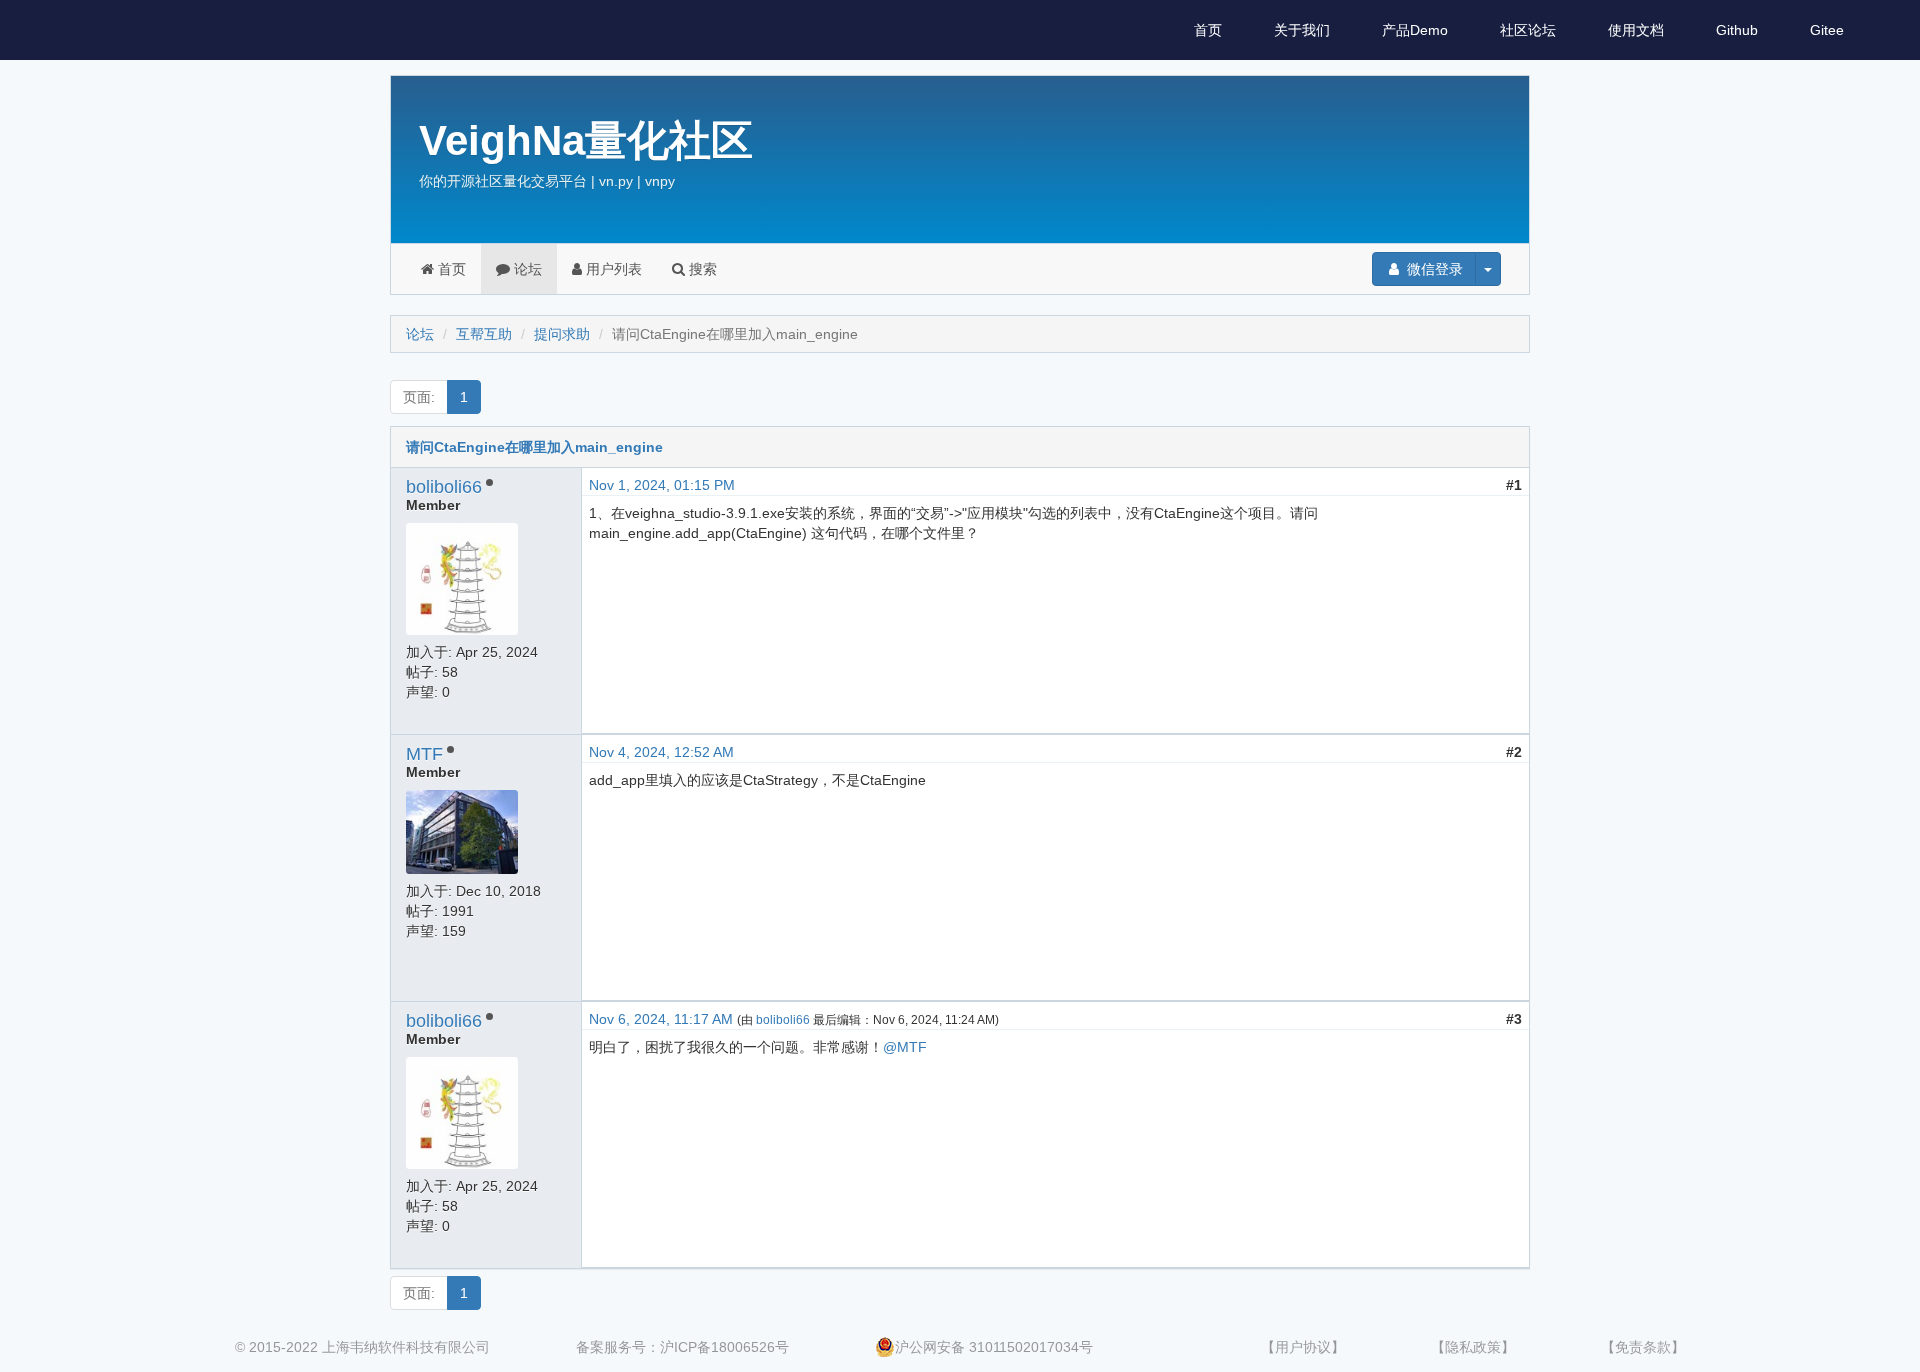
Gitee (1827, 30)
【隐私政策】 (1473, 1347)
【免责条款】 (1643, 1347)
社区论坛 (1528, 30)
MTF (424, 754)
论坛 (526, 269)
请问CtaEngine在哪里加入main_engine (534, 447)
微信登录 (1433, 269)
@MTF (905, 1047)
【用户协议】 (1303, 1347)
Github (1737, 30)
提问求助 (562, 334)
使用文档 (1636, 30)
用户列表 (612, 269)
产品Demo (1415, 30)
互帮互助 (484, 334)
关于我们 (1302, 30)
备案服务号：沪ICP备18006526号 (682, 1347)
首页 (1208, 30)
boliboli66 (444, 487)
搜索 (701, 269)
